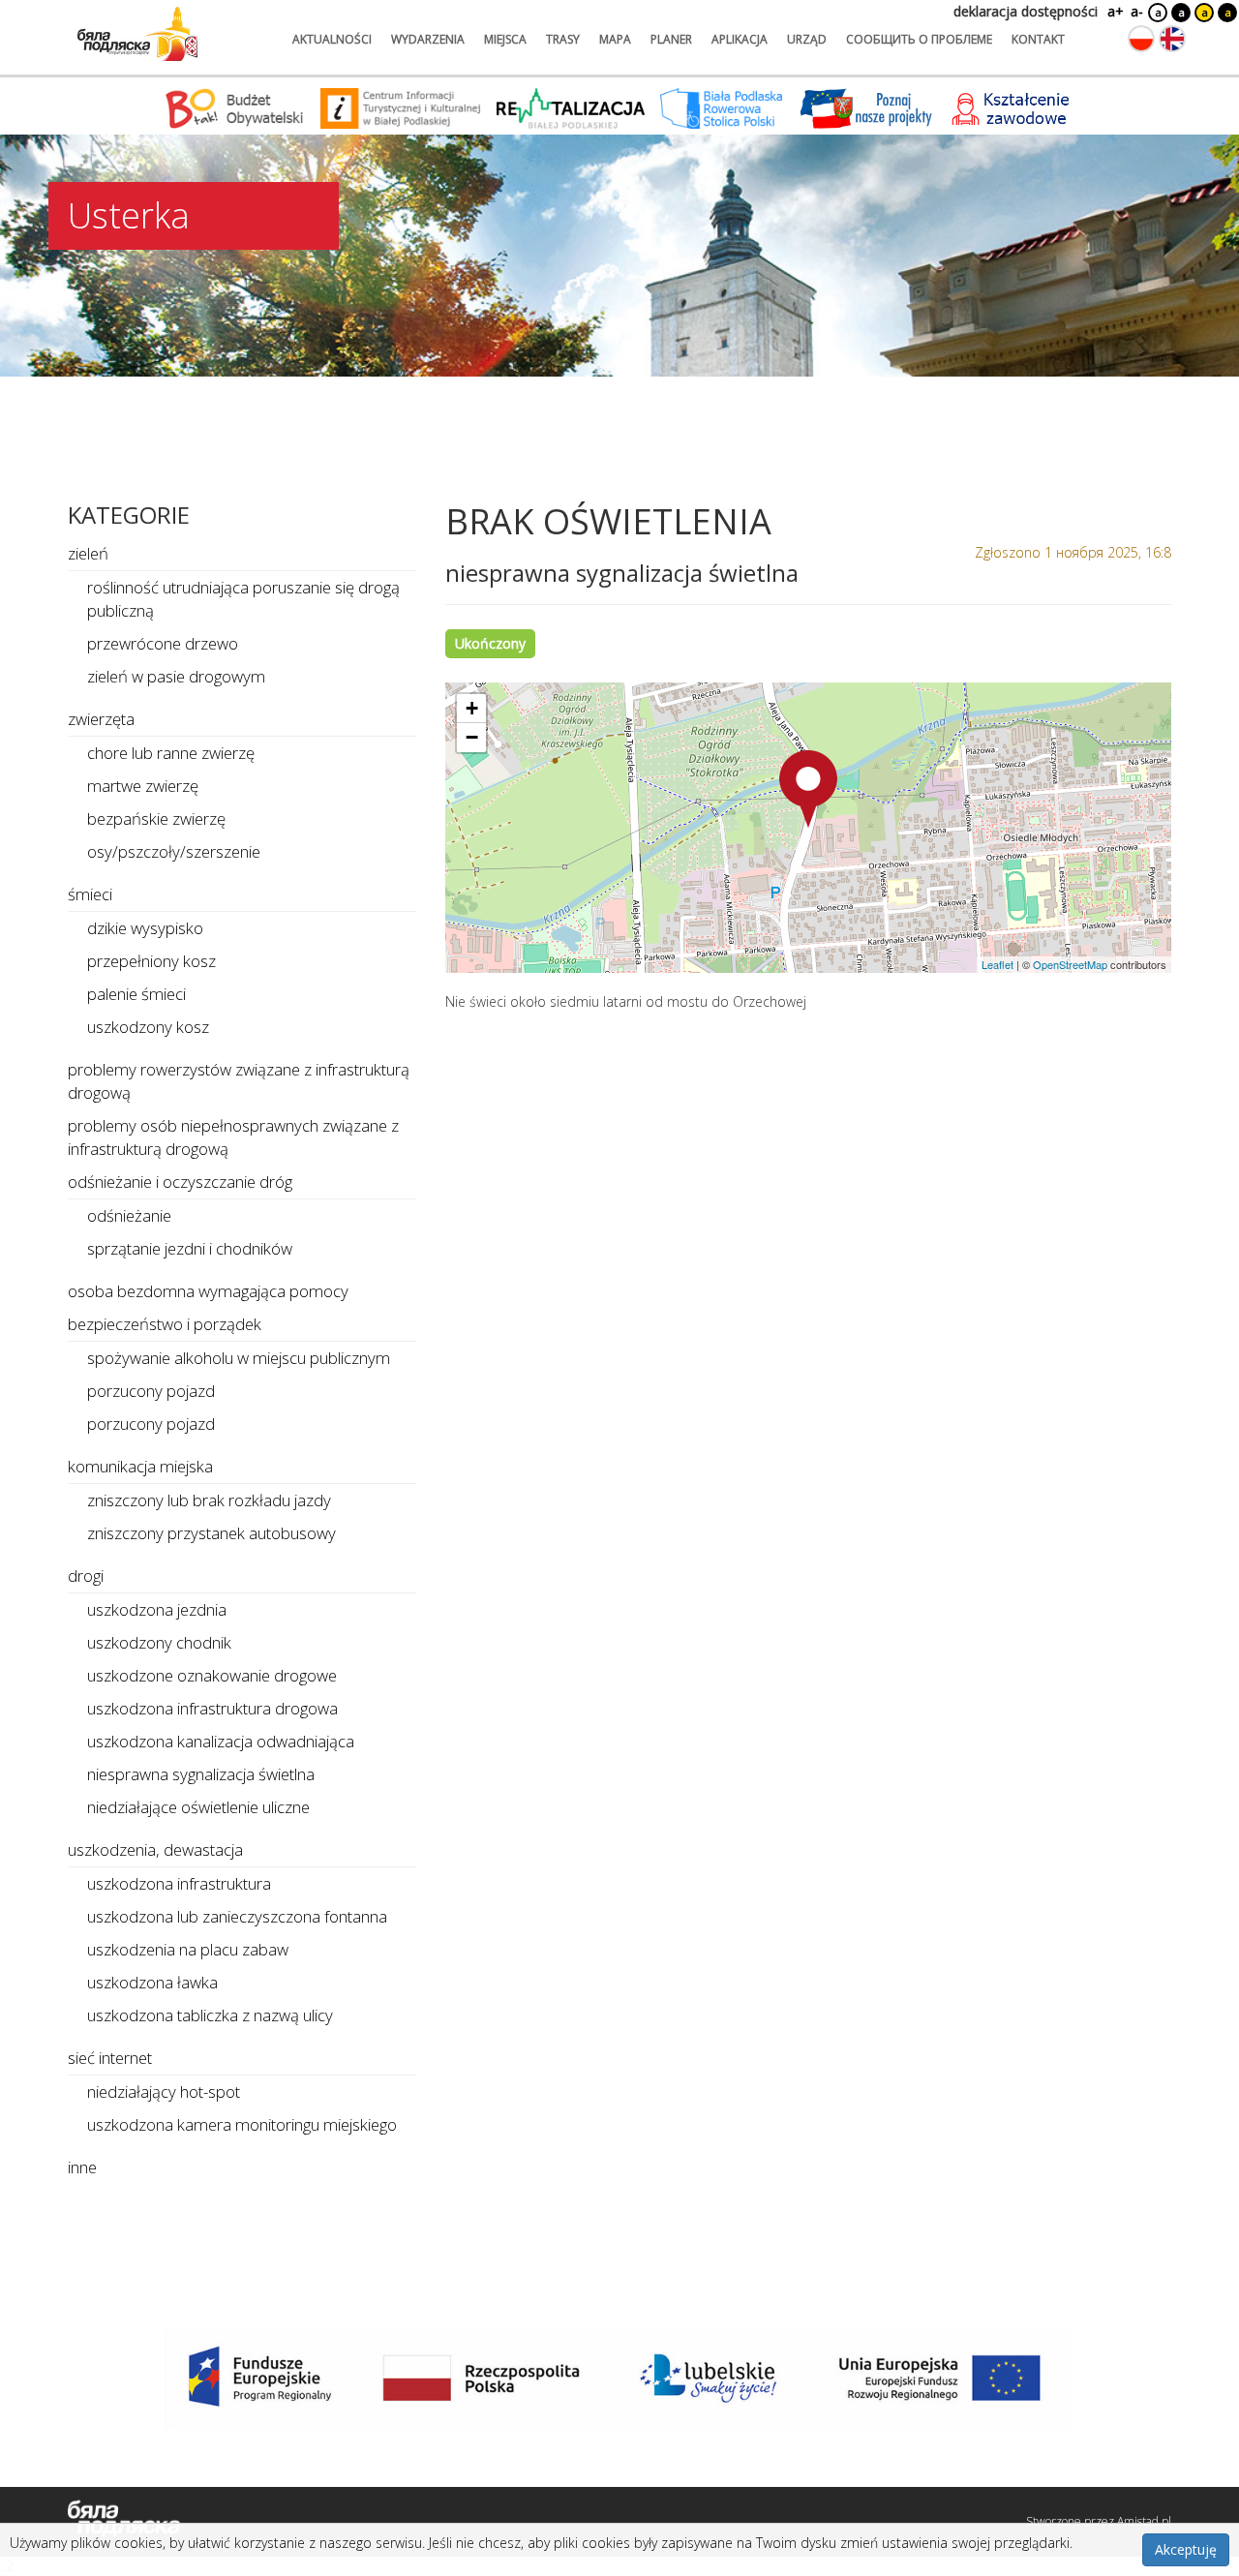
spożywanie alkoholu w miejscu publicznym (239, 1358)
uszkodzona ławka (152, 1982)
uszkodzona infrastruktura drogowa (212, 1708)
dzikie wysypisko (145, 928)
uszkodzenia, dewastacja (155, 1849)
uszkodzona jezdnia (157, 1609)
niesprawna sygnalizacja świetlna (201, 1774)
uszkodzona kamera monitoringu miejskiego (242, 2124)
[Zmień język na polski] (1141, 39)
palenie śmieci (136, 994)
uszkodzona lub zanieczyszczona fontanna (237, 1916)
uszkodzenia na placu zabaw (188, 1949)
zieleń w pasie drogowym (176, 676)
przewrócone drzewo (163, 643)
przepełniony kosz (151, 961)
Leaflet (997, 964)
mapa (615, 39)
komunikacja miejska (140, 1466)
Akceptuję (1186, 2549)
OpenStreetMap (1070, 964)
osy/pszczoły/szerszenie (174, 851)
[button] (808, 789)
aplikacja (740, 39)
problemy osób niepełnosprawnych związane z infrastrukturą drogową (233, 1137)
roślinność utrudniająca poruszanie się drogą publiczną (243, 599)
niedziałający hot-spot (164, 2091)
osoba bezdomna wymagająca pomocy (208, 1291)
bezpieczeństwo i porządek (165, 1324)
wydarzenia (428, 39)
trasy (563, 39)
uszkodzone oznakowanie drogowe (212, 1675)
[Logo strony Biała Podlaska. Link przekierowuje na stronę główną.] (137, 34)
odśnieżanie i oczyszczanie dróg (180, 1182)
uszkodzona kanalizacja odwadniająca (221, 1741)
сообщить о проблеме (919, 39)
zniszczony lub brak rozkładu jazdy (209, 1500)
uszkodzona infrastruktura (179, 1883)
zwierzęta (101, 719)
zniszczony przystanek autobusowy (212, 1533)
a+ (1114, 11)
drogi (86, 1576)
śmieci (90, 894)
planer (671, 39)
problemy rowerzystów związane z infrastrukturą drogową (239, 1081)
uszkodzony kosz (148, 1027)
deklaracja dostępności (1026, 11)
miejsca (505, 39)
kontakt (1038, 39)
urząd (807, 39)
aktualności (332, 39)
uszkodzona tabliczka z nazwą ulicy (210, 2015)
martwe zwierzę (143, 786)
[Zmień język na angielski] (1172, 39)
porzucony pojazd (151, 1391)
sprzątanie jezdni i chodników (190, 1248)
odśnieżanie (129, 1215)
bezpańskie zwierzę (156, 818)
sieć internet (110, 2058)
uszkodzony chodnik (159, 1642)
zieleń (88, 553)
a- (1137, 11)
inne (82, 2167)
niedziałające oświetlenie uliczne (198, 1807)
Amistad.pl (1144, 2521)
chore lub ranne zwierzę (171, 753)
